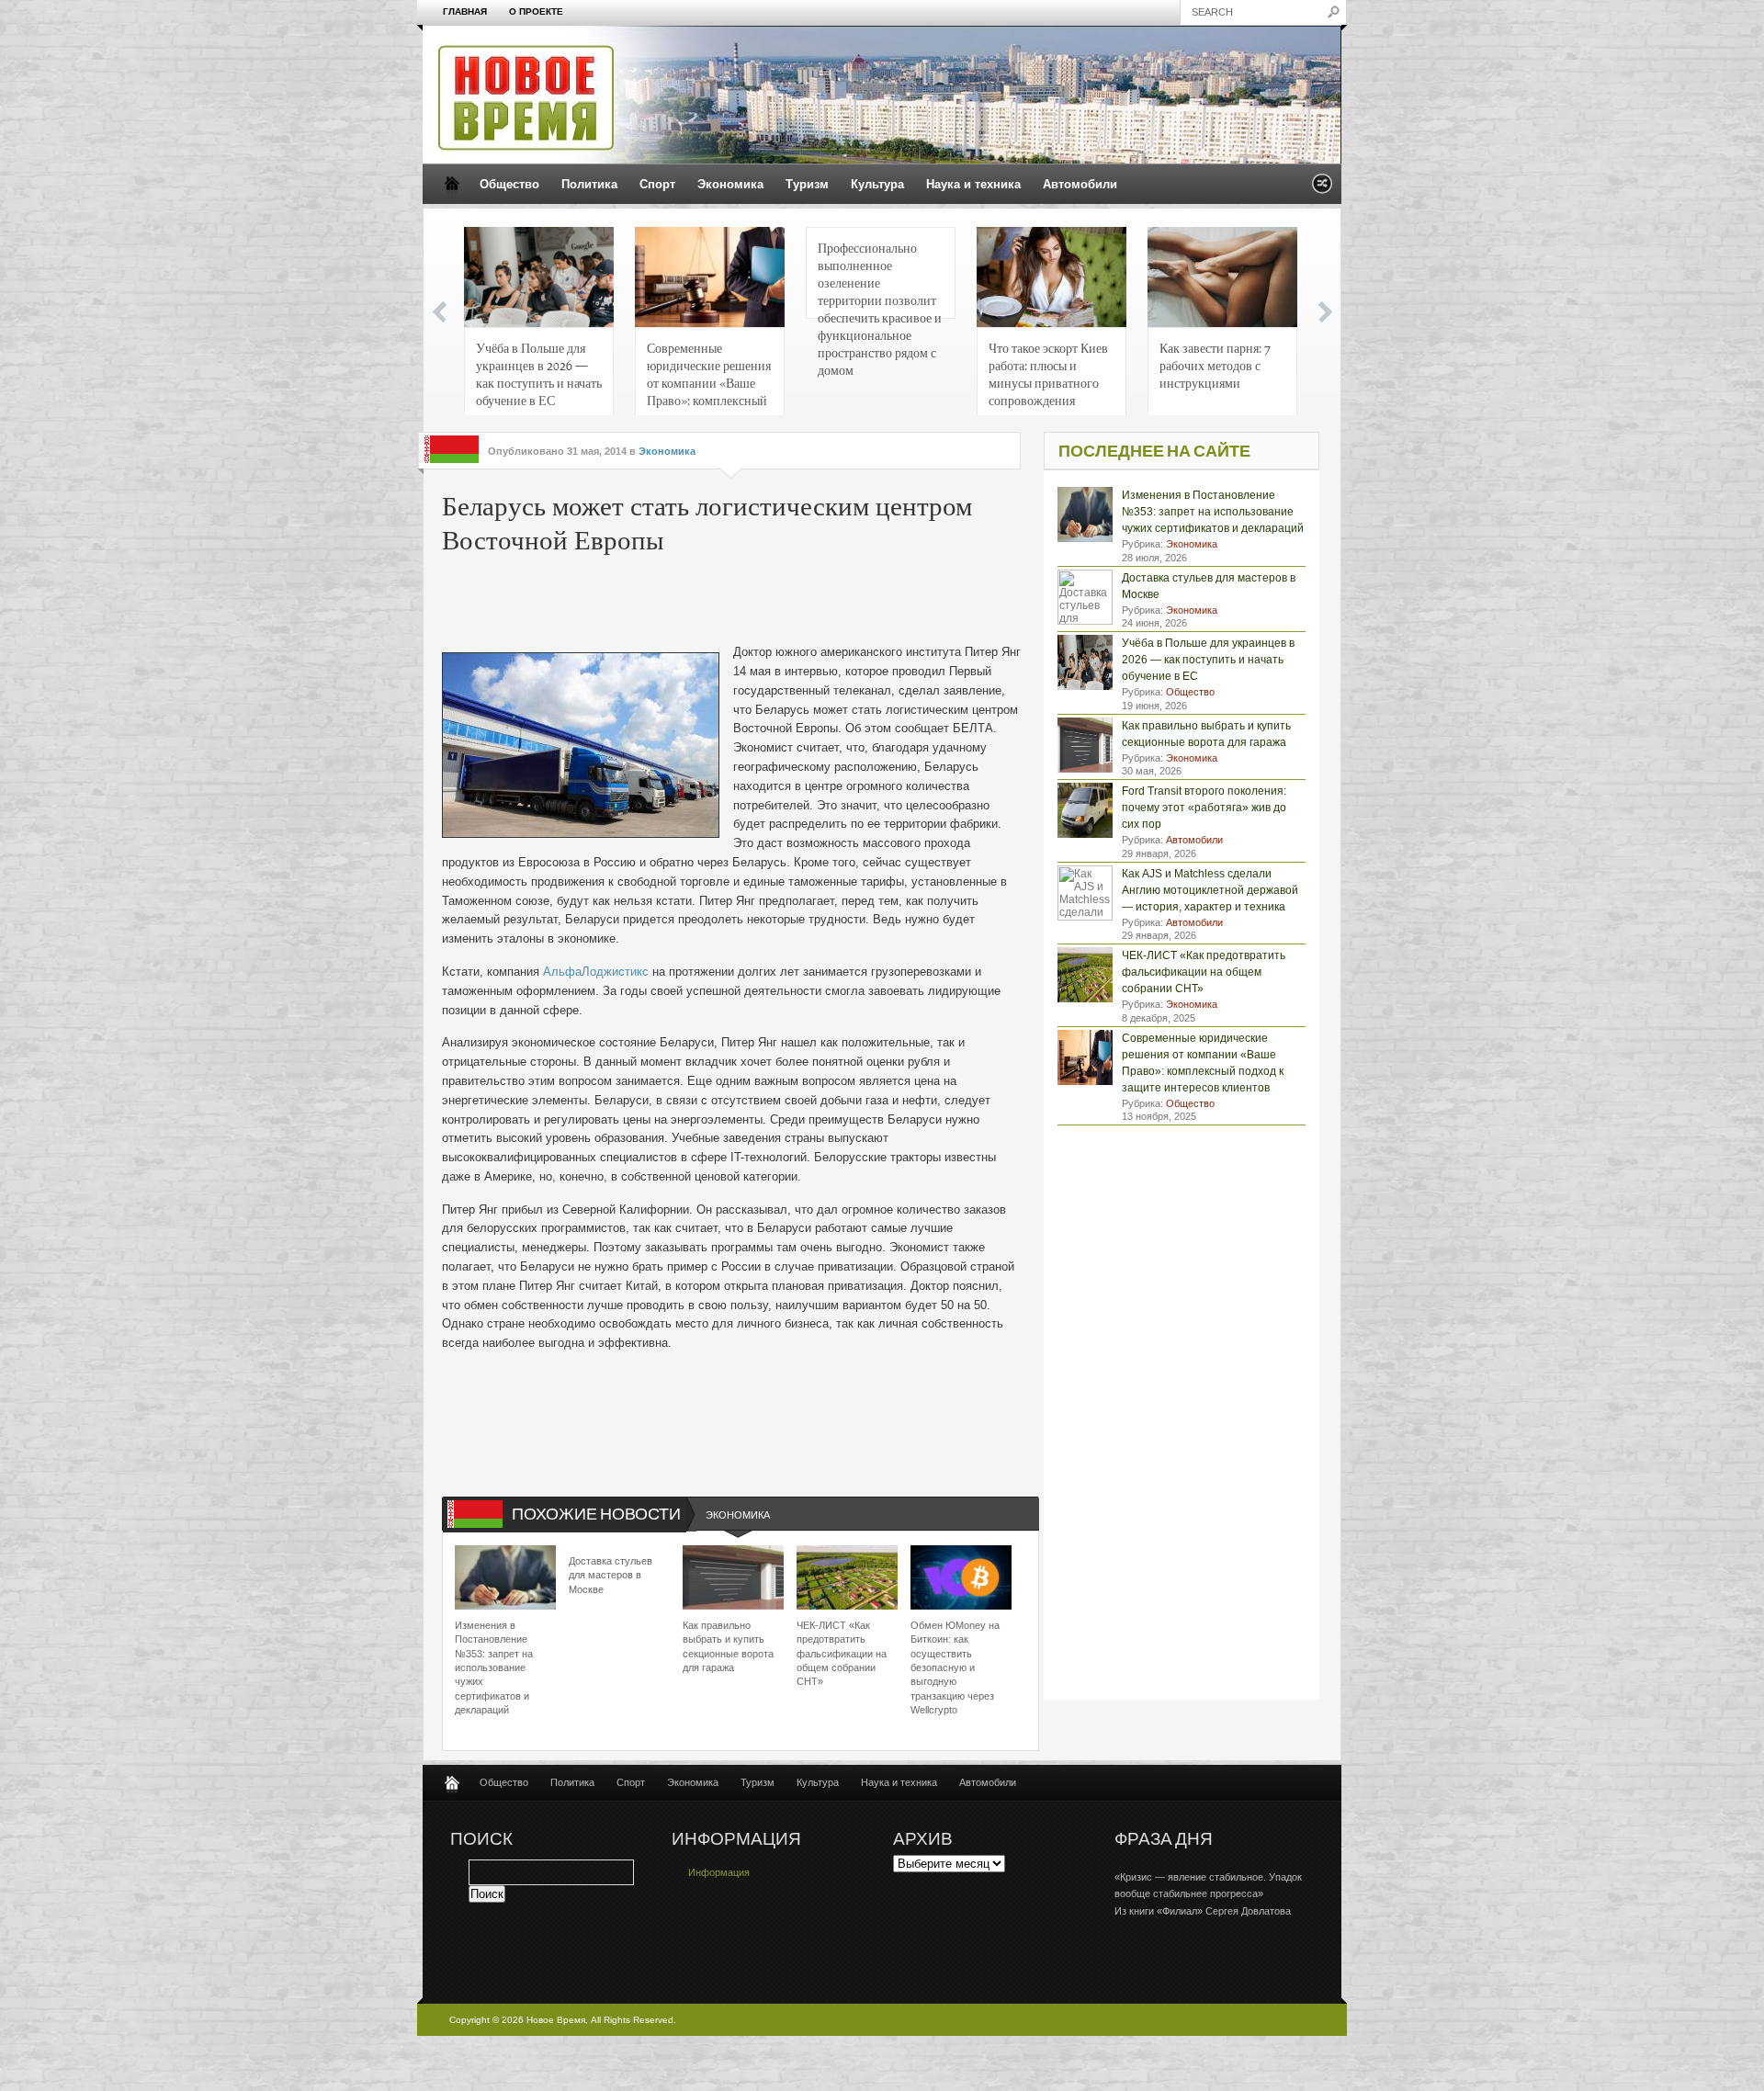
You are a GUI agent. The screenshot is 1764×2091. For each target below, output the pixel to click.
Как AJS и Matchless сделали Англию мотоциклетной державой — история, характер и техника (1210, 890)
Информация (719, 1872)
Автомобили (1080, 184)
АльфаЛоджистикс (596, 972)
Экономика (730, 184)
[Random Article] (1322, 189)
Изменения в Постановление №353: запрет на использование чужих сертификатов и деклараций (494, 1667)
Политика (589, 184)
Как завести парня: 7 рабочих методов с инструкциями (1215, 365)
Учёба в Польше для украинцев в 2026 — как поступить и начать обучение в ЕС (539, 373)
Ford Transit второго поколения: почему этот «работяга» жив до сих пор (1204, 808)
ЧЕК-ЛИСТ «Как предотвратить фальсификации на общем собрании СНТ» (842, 1654)
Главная (465, 11)
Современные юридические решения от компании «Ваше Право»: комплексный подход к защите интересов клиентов (709, 379)
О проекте (536, 11)
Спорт (657, 184)
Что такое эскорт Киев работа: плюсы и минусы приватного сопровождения (1048, 373)
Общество (509, 184)
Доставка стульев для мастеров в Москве (611, 1575)
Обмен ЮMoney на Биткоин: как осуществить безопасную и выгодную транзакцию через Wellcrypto (955, 1667)
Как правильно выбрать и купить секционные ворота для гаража (728, 1646)
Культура (877, 184)
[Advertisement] (721, 602)
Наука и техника (973, 184)
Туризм (807, 184)
